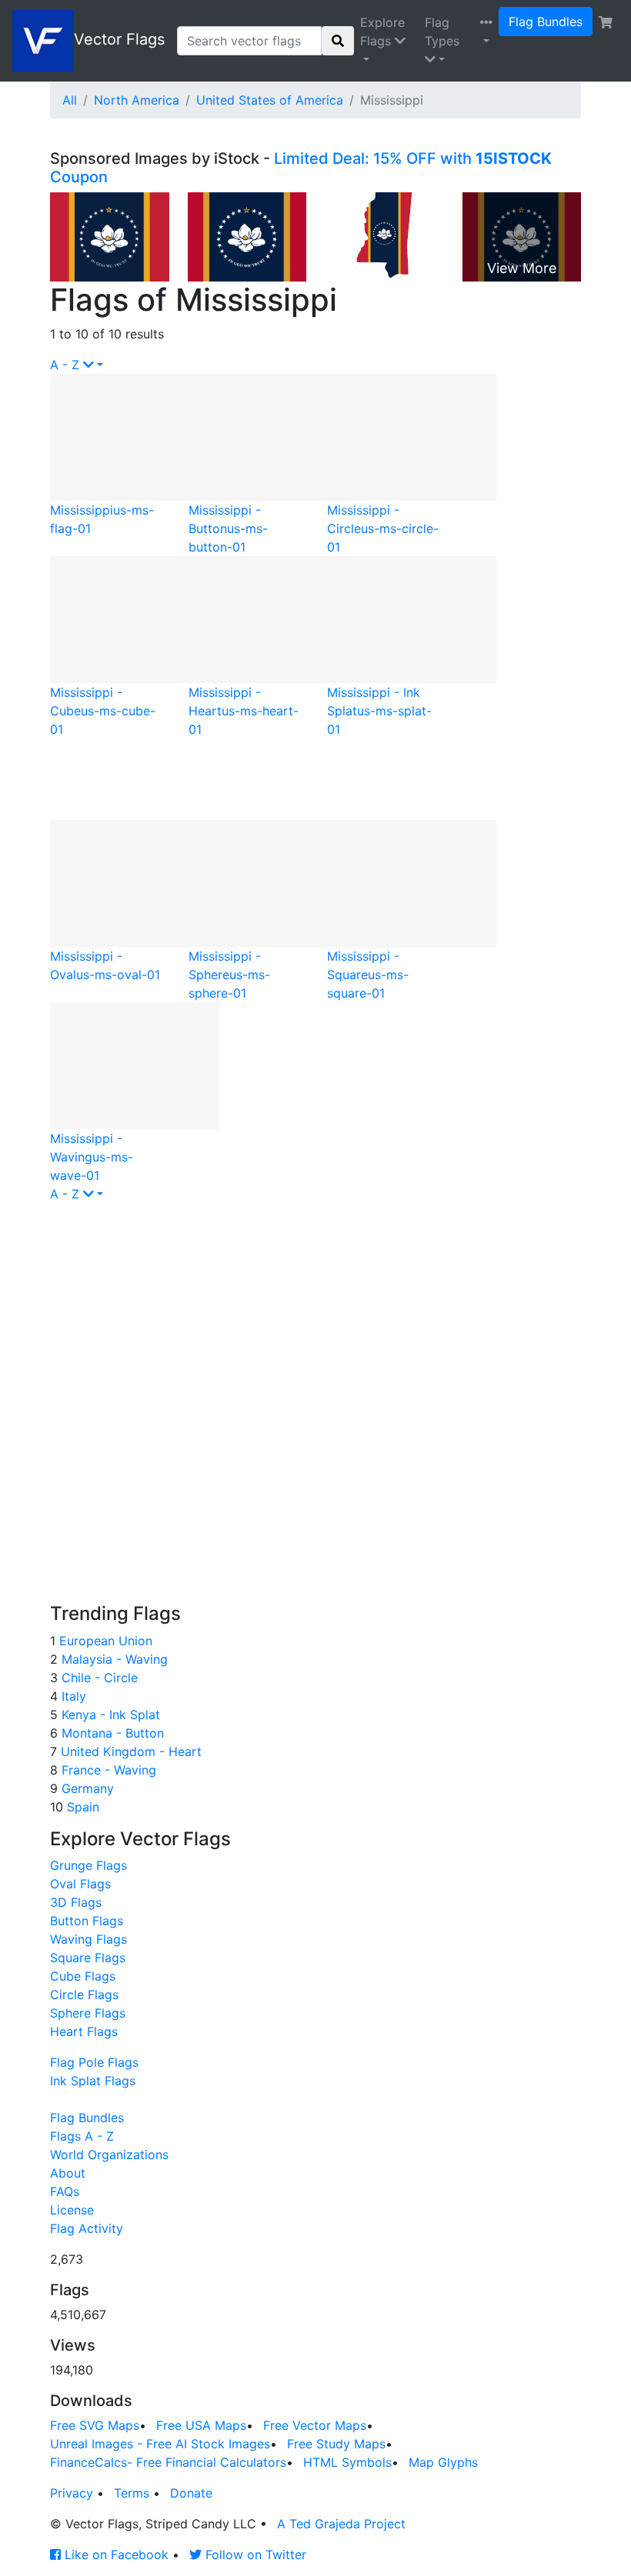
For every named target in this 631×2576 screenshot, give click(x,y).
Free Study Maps (336, 2444)
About (68, 2173)
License (72, 2210)
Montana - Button (111, 1733)
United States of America (270, 100)
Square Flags (88, 1958)
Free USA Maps (201, 2425)
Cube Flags (83, 1976)
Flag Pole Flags (94, 2062)
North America (137, 100)
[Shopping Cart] (606, 22)
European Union (104, 1641)
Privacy (72, 2493)
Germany (86, 1788)
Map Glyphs (443, 2462)
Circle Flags (84, 1994)
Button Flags (87, 1921)
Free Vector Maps (315, 2425)
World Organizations (109, 2154)
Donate (191, 2493)
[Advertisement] (246, 777)
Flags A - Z (82, 2136)
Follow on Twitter (254, 2554)
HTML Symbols (347, 2462)
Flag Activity (87, 2228)
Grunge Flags (88, 1865)
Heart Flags (84, 2031)
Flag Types (442, 32)
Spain (81, 1807)
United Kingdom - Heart (129, 1751)
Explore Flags (382, 32)
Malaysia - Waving (113, 1659)
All (70, 100)
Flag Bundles (546, 22)
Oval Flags (80, 1884)
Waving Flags (88, 1939)
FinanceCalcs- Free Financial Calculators (168, 2462)
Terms (132, 2493)
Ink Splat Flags (93, 2081)
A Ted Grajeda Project (341, 2524)
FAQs (65, 2191)
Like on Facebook (115, 2554)
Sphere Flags (88, 2013)
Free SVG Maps (95, 2425)
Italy (72, 1696)
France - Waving (107, 1770)
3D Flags (76, 1902)
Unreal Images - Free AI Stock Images (160, 2444)
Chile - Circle (98, 1678)
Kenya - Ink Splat (109, 1715)
